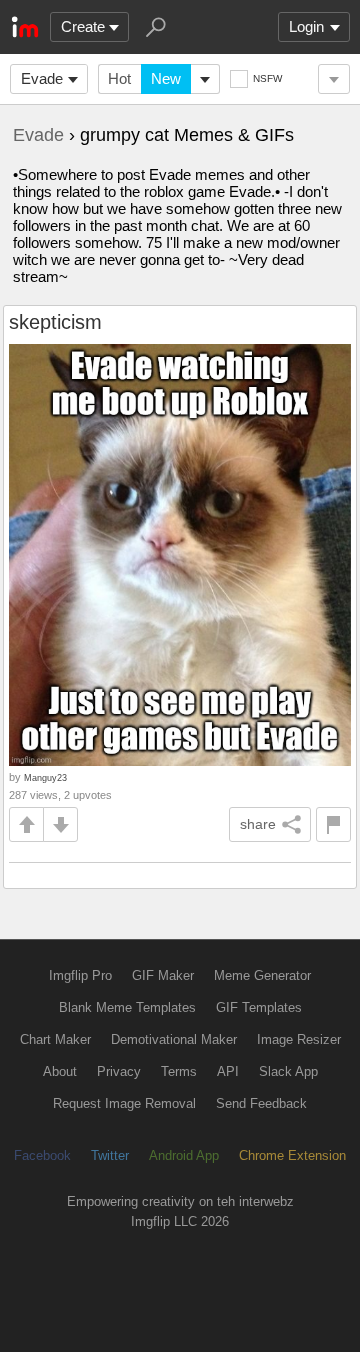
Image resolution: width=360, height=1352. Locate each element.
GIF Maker (163, 975)
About (60, 1071)
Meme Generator (262, 975)
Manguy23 (45, 777)
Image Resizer (299, 1039)
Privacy (119, 1071)
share (258, 824)
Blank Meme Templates (127, 1007)
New (166, 78)
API (228, 1071)
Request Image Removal (124, 1103)
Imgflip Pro (80, 975)
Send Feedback (261, 1103)
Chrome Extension (292, 1155)
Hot (119, 78)
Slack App (288, 1071)
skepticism (55, 322)
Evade (42, 78)
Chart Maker (55, 1039)
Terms (179, 1071)
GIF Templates (259, 1007)
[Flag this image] (333, 824)
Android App (184, 1155)
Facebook (42, 1155)
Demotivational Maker (174, 1039)
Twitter (110, 1155)
